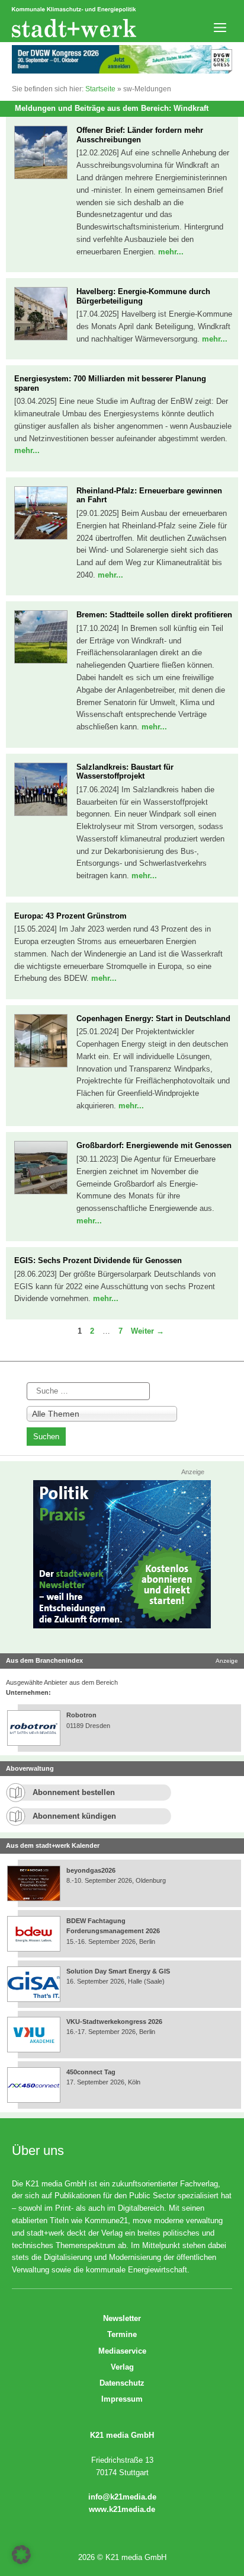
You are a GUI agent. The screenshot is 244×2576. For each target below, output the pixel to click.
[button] (21, 2555)
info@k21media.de (122, 2497)
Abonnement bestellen (74, 1792)
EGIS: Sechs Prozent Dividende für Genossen (98, 1260)
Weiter (147, 1331)
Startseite (100, 89)
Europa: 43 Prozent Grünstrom (70, 916)
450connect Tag (91, 2072)
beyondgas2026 (92, 1870)
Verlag (122, 2367)
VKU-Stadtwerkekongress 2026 (115, 2022)
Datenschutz (122, 2383)
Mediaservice (122, 2351)
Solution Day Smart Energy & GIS (118, 1971)
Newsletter (122, 2318)
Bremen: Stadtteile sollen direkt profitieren (154, 615)
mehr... (171, 252)
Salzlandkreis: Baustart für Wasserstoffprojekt (125, 772)
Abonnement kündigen (74, 1816)
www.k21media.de (122, 2509)
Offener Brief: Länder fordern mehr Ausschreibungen (140, 135)
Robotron (81, 1715)
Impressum (122, 2399)
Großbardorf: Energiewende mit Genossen (154, 1145)
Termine (122, 2334)
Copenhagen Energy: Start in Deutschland (153, 1018)
